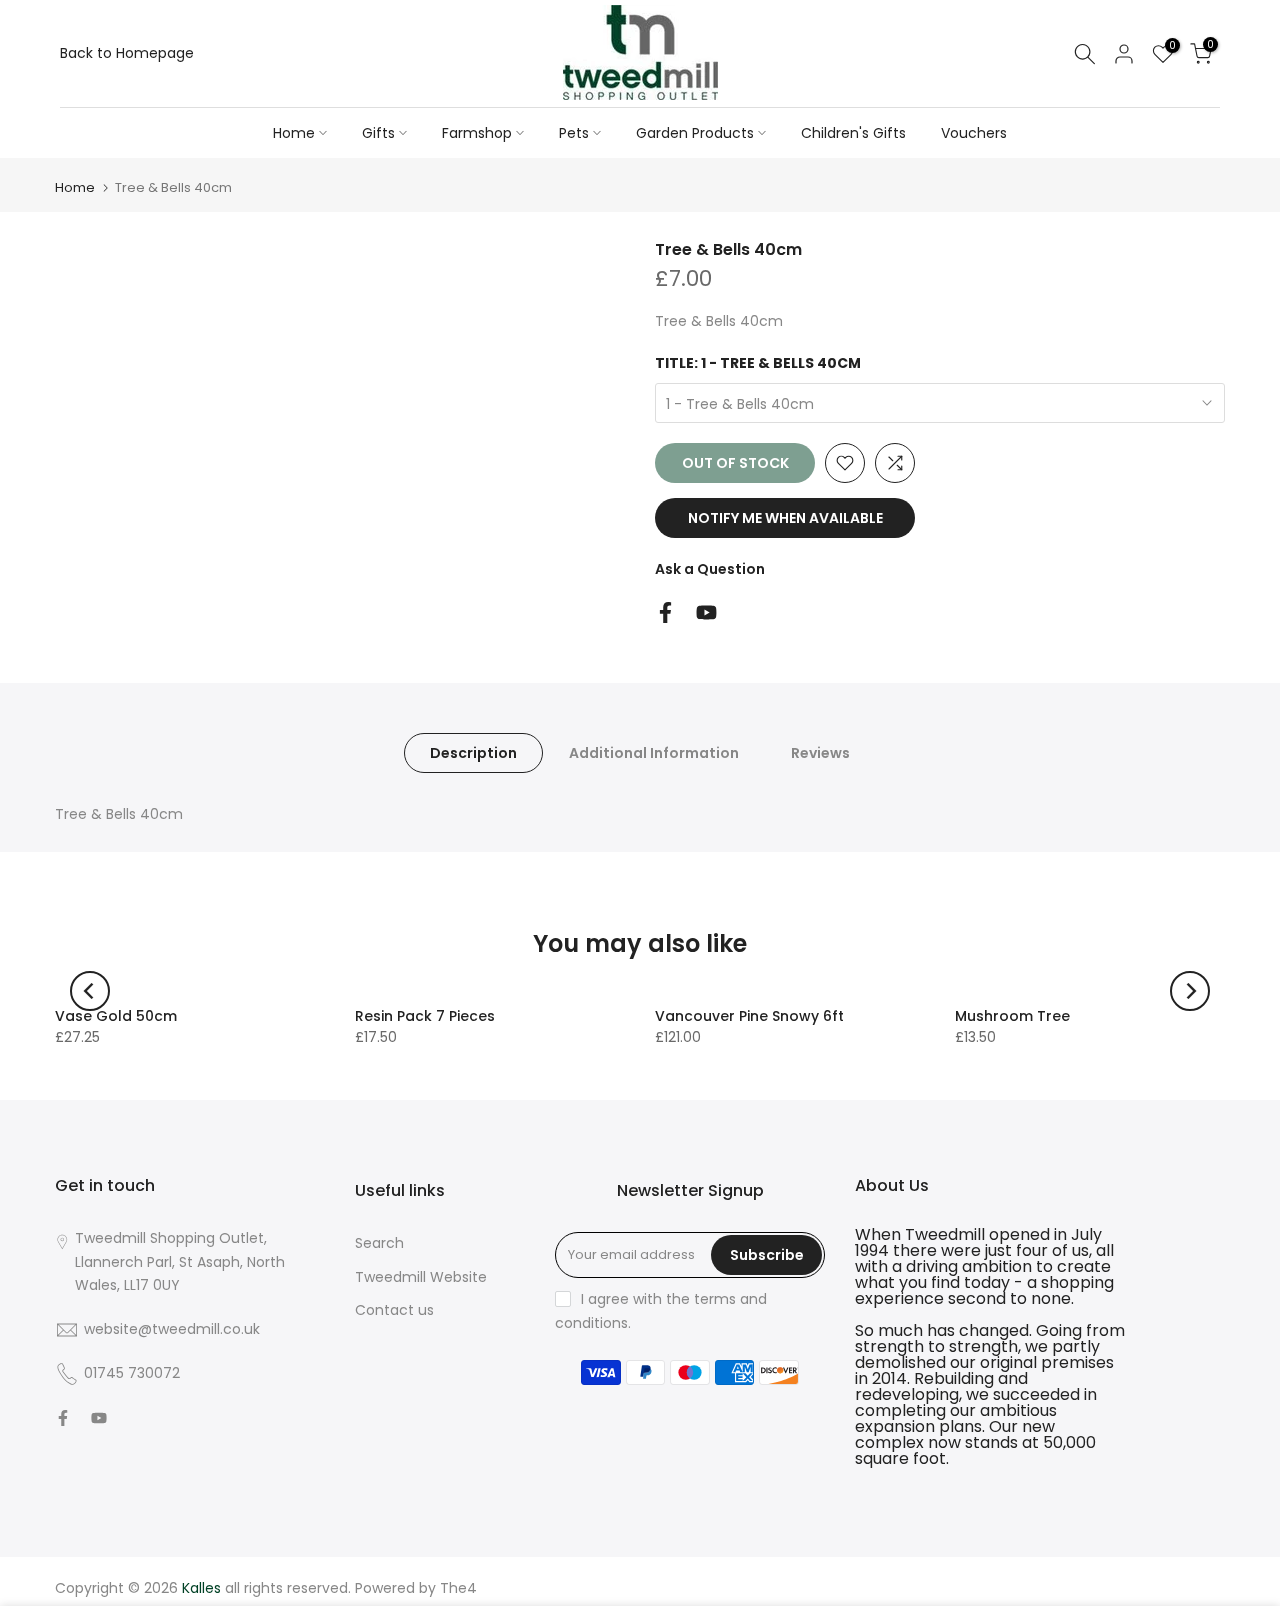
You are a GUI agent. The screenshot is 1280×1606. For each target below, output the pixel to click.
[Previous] (90, 991)
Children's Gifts (853, 133)
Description (473, 753)
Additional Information (654, 753)
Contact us (394, 1310)
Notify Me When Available (785, 518)
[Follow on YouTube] (706, 612)
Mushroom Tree (1012, 1016)
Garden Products (695, 133)
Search (379, 1243)
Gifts (378, 133)
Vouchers (974, 133)
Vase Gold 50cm (116, 1016)
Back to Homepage (127, 53)
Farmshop (477, 133)
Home (294, 133)
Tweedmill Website (421, 1277)
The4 (458, 1588)
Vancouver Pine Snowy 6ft (749, 1016)
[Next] (1190, 991)
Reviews (820, 753)
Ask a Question (710, 569)
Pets (574, 133)
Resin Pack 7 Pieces (425, 1016)
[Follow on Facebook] (665, 612)
